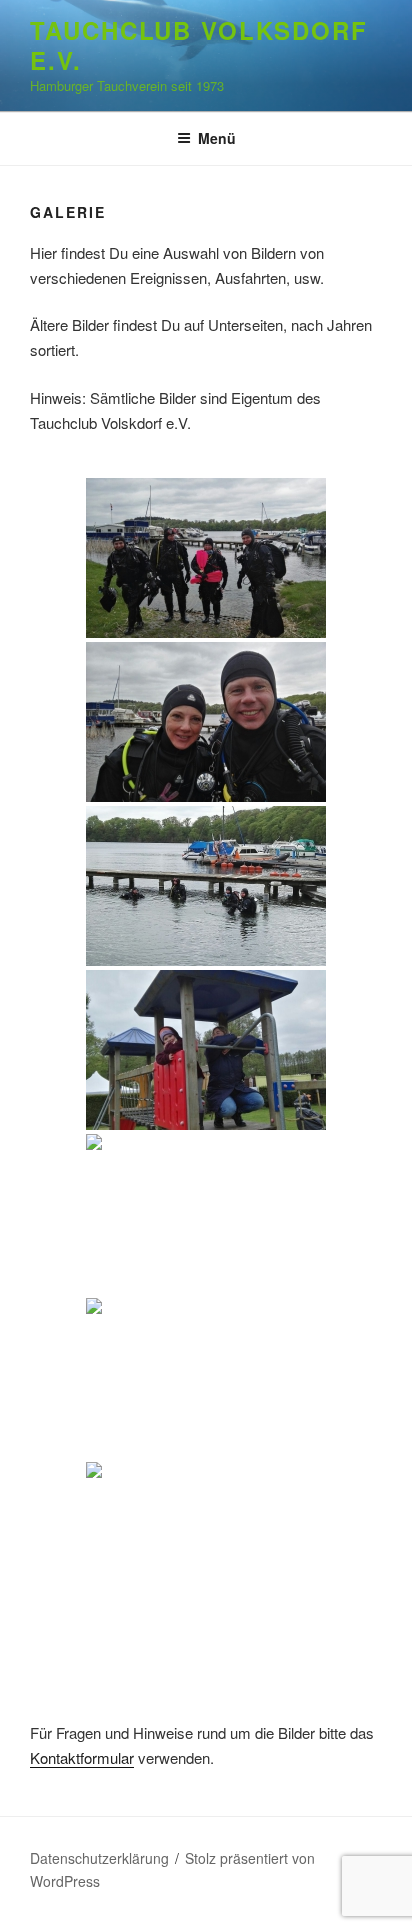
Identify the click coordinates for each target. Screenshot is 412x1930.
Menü (217, 138)
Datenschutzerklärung (99, 1858)
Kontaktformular (82, 1757)
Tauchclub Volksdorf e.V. (198, 45)
